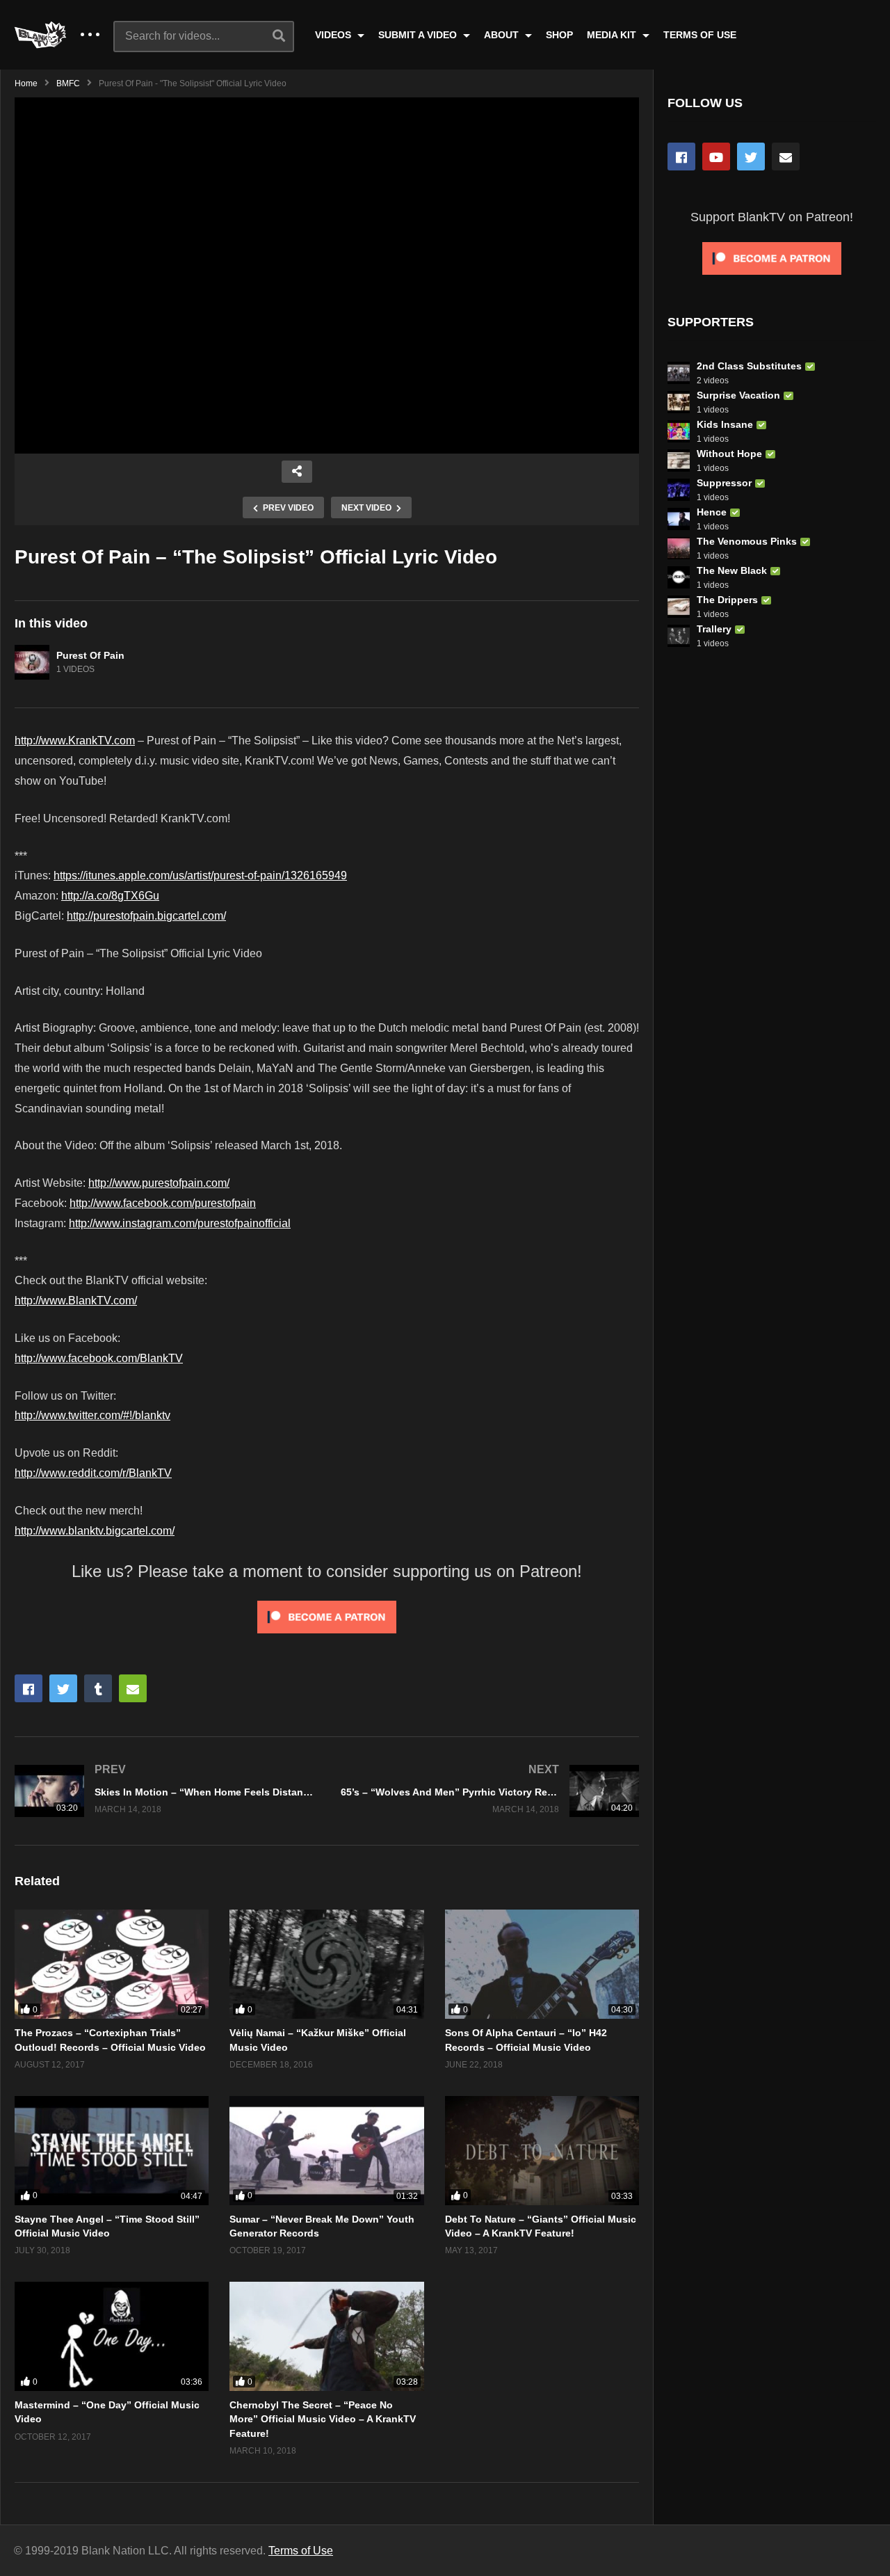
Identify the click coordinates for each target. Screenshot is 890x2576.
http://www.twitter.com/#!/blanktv (92, 1415)
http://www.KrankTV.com (75, 741)
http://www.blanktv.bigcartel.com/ (95, 1531)
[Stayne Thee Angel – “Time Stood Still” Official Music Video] (112, 2151)
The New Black (732, 570)
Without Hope (729, 454)
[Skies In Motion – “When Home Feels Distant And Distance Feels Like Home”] (164, 1791)
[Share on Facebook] (29, 1688)
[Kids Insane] (679, 431)
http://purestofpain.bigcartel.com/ (146, 916)
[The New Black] (679, 577)
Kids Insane (725, 424)
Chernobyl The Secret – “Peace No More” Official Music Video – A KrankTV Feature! (323, 2419)
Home (26, 83)
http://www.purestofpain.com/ (159, 1183)
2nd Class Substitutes (749, 366)
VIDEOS (334, 35)
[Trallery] (679, 636)
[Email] (786, 157)
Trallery (714, 629)
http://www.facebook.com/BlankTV (99, 1358)
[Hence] (679, 519)
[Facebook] (681, 157)
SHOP (559, 35)
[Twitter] (751, 157)
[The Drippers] (679, 607)
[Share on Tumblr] (98, 1688)
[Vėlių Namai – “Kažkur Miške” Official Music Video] (326, 1964)
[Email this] (133, 1688)
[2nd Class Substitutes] (679, 373)
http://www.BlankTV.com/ (76, 1301)
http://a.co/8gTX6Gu (110, 896)
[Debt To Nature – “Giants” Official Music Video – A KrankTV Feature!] (542, 2151)
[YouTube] (716, 157)
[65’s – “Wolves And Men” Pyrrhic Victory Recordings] (490, 1791)
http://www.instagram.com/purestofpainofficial (180, 1223)
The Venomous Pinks (747, 541)
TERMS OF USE (700, 35)
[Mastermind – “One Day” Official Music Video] (112, 2336)
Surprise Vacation (738, 395)
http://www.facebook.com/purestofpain (163, 1203)
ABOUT (503, 35)
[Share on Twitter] (63, 1688)
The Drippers (727, 600)
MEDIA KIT (613, 35)
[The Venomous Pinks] (679, 548)
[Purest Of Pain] (32, 662)
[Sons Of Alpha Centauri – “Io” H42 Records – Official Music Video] (542, 1964)
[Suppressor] (679, 490)
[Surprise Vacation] (679, 402)
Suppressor (724, 483)
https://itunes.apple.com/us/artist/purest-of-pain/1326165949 (200, 875)
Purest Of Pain (90, 655)
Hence (712, 512)
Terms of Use (301, 2551)
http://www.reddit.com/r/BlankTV (93, 1473)
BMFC (68, 83)
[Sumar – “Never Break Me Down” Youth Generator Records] (326, 2151)
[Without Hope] (679, 461)
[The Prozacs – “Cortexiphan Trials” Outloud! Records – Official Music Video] (112, 1964)
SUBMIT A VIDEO (419, 35)
